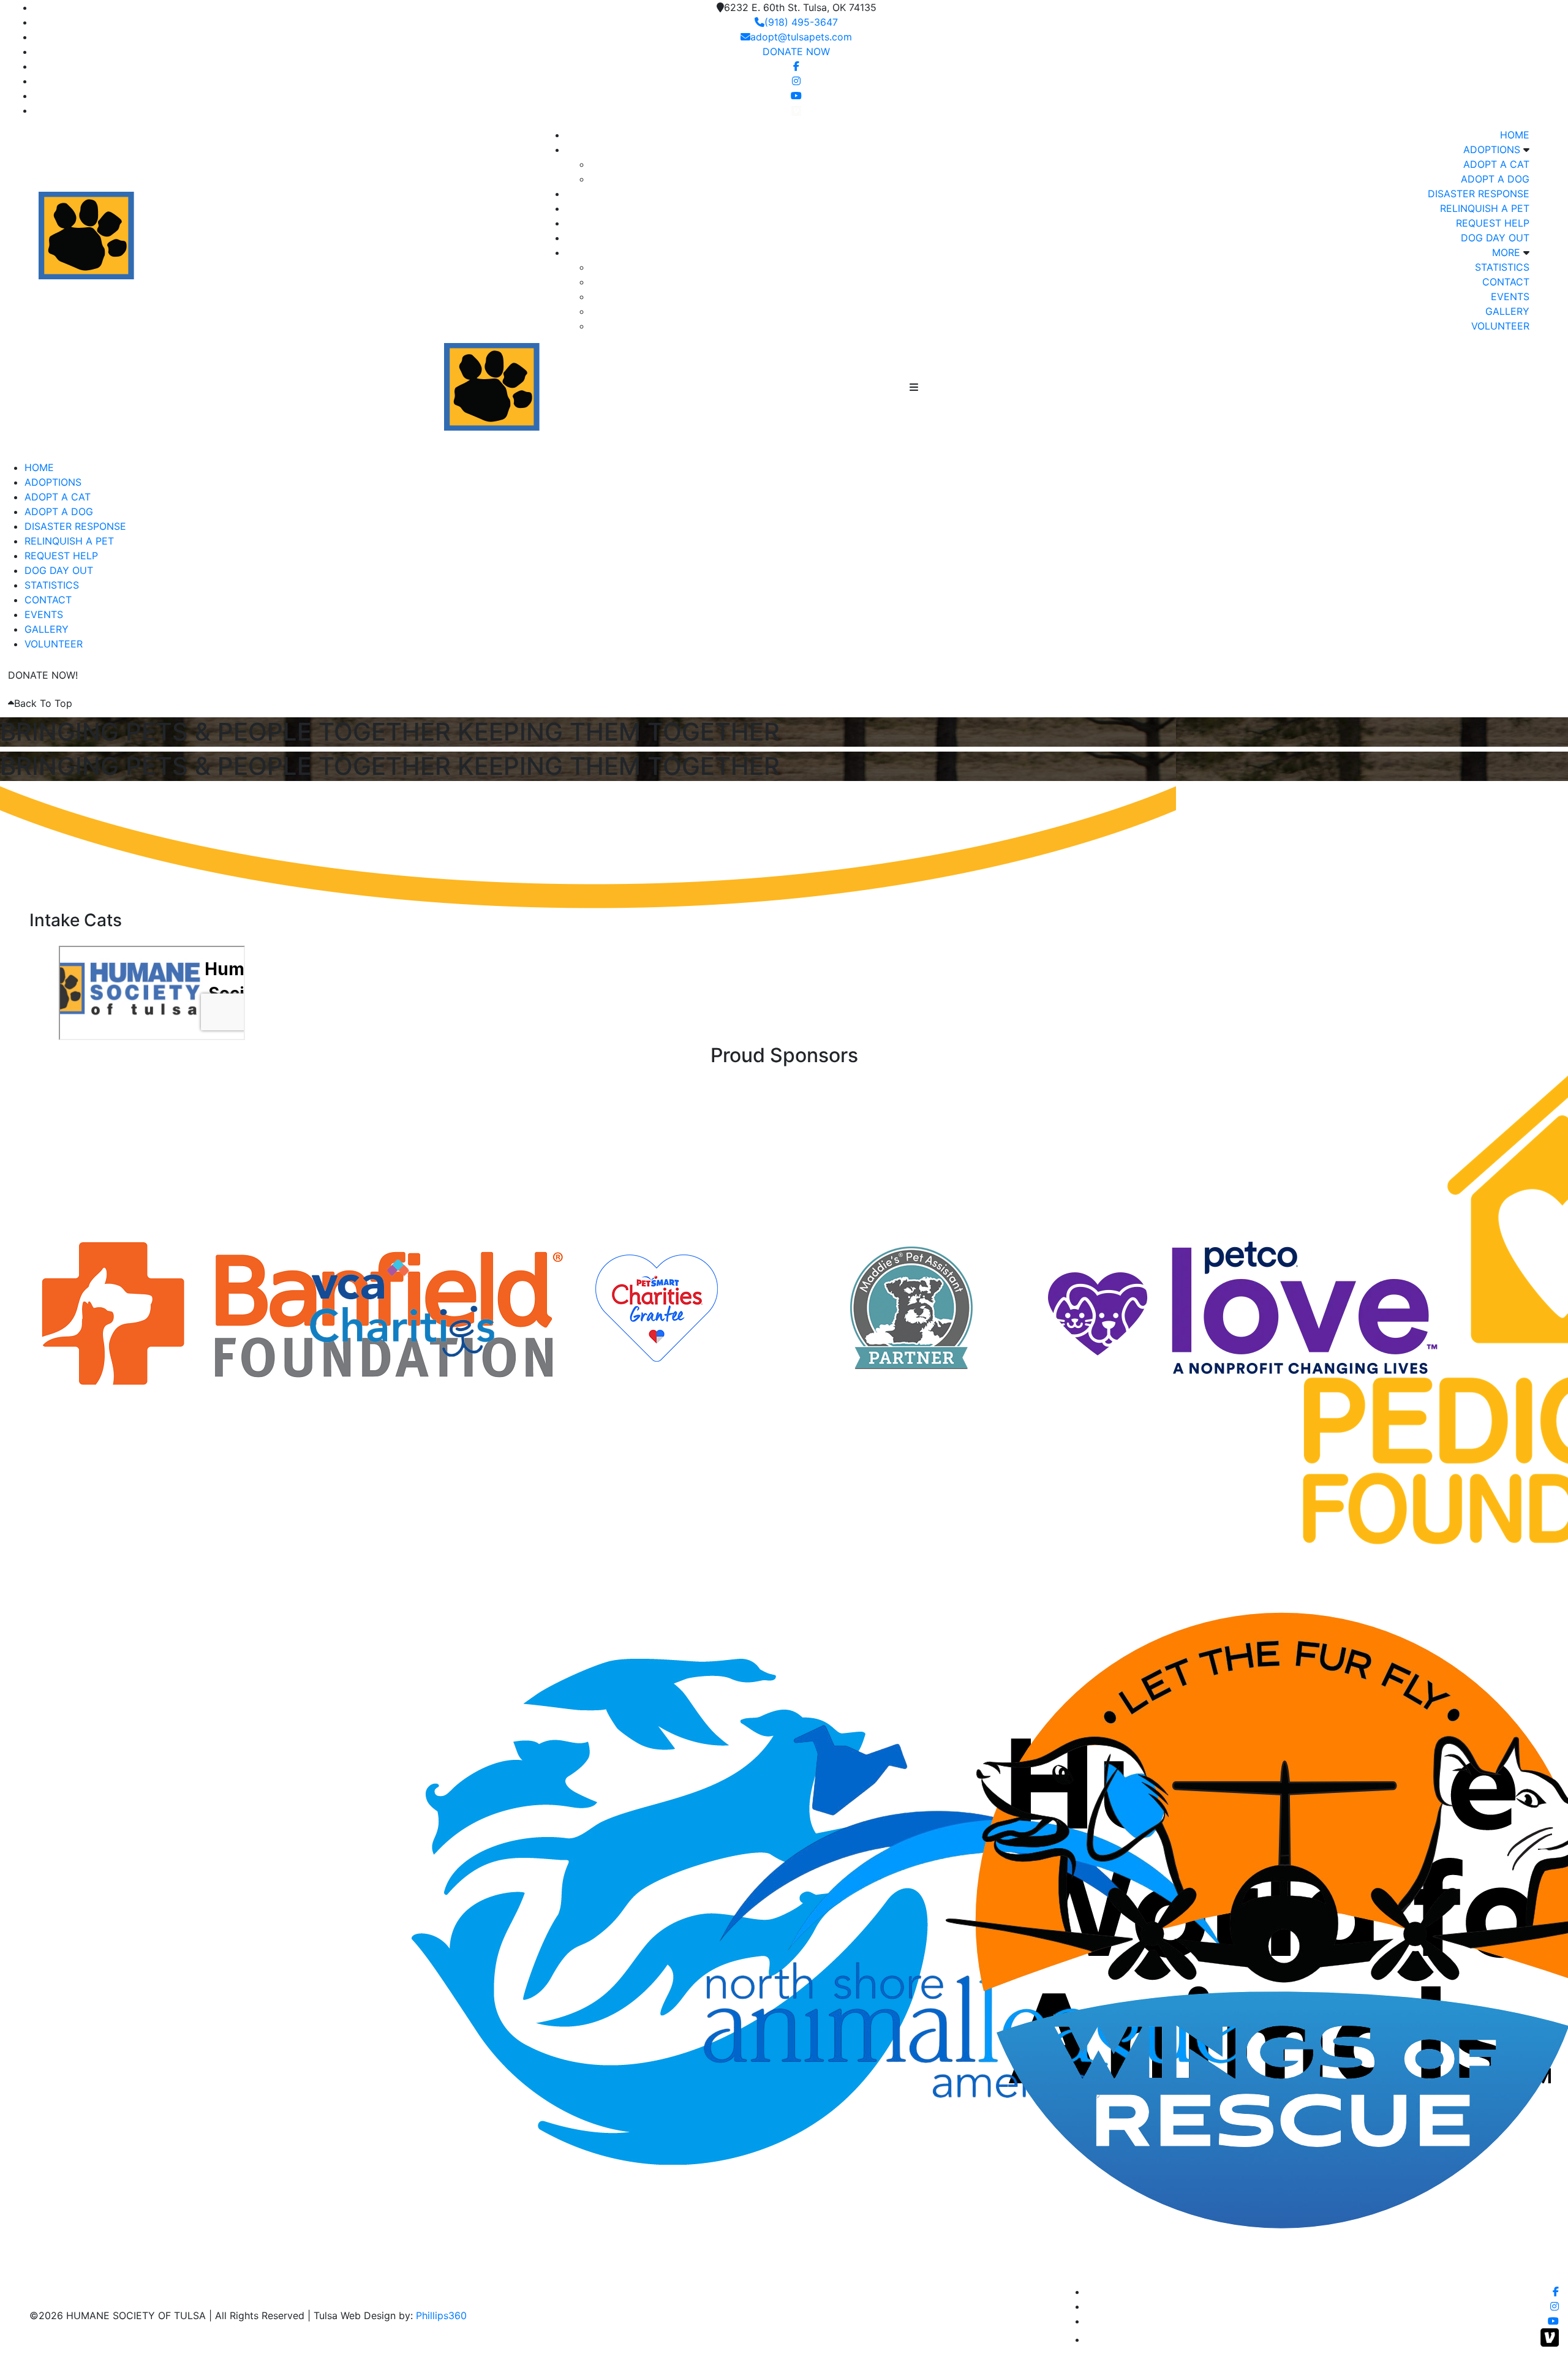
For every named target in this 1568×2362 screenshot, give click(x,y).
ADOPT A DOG (1495, 179)
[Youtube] (796, 96)
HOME (1515, 135)
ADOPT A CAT (1496, 164)
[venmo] (796, 110)
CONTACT (1506, 282)
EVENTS (1510, 296)
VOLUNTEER (1500, 326)
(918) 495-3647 (801, 22)
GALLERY (1507, 311)
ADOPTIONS (1492, 149)
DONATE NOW (796, 51)
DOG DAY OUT (1495, 238)
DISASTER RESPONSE (1479, 194)
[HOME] (560, 386)
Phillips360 (441, 2315)
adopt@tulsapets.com (801, 37)
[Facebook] (796, 66)
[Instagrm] (796, 81)
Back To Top (43, 703)
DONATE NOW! (43, 675)
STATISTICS (1502, 267)
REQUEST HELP (1493, 223)
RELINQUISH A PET (1485, 208)
